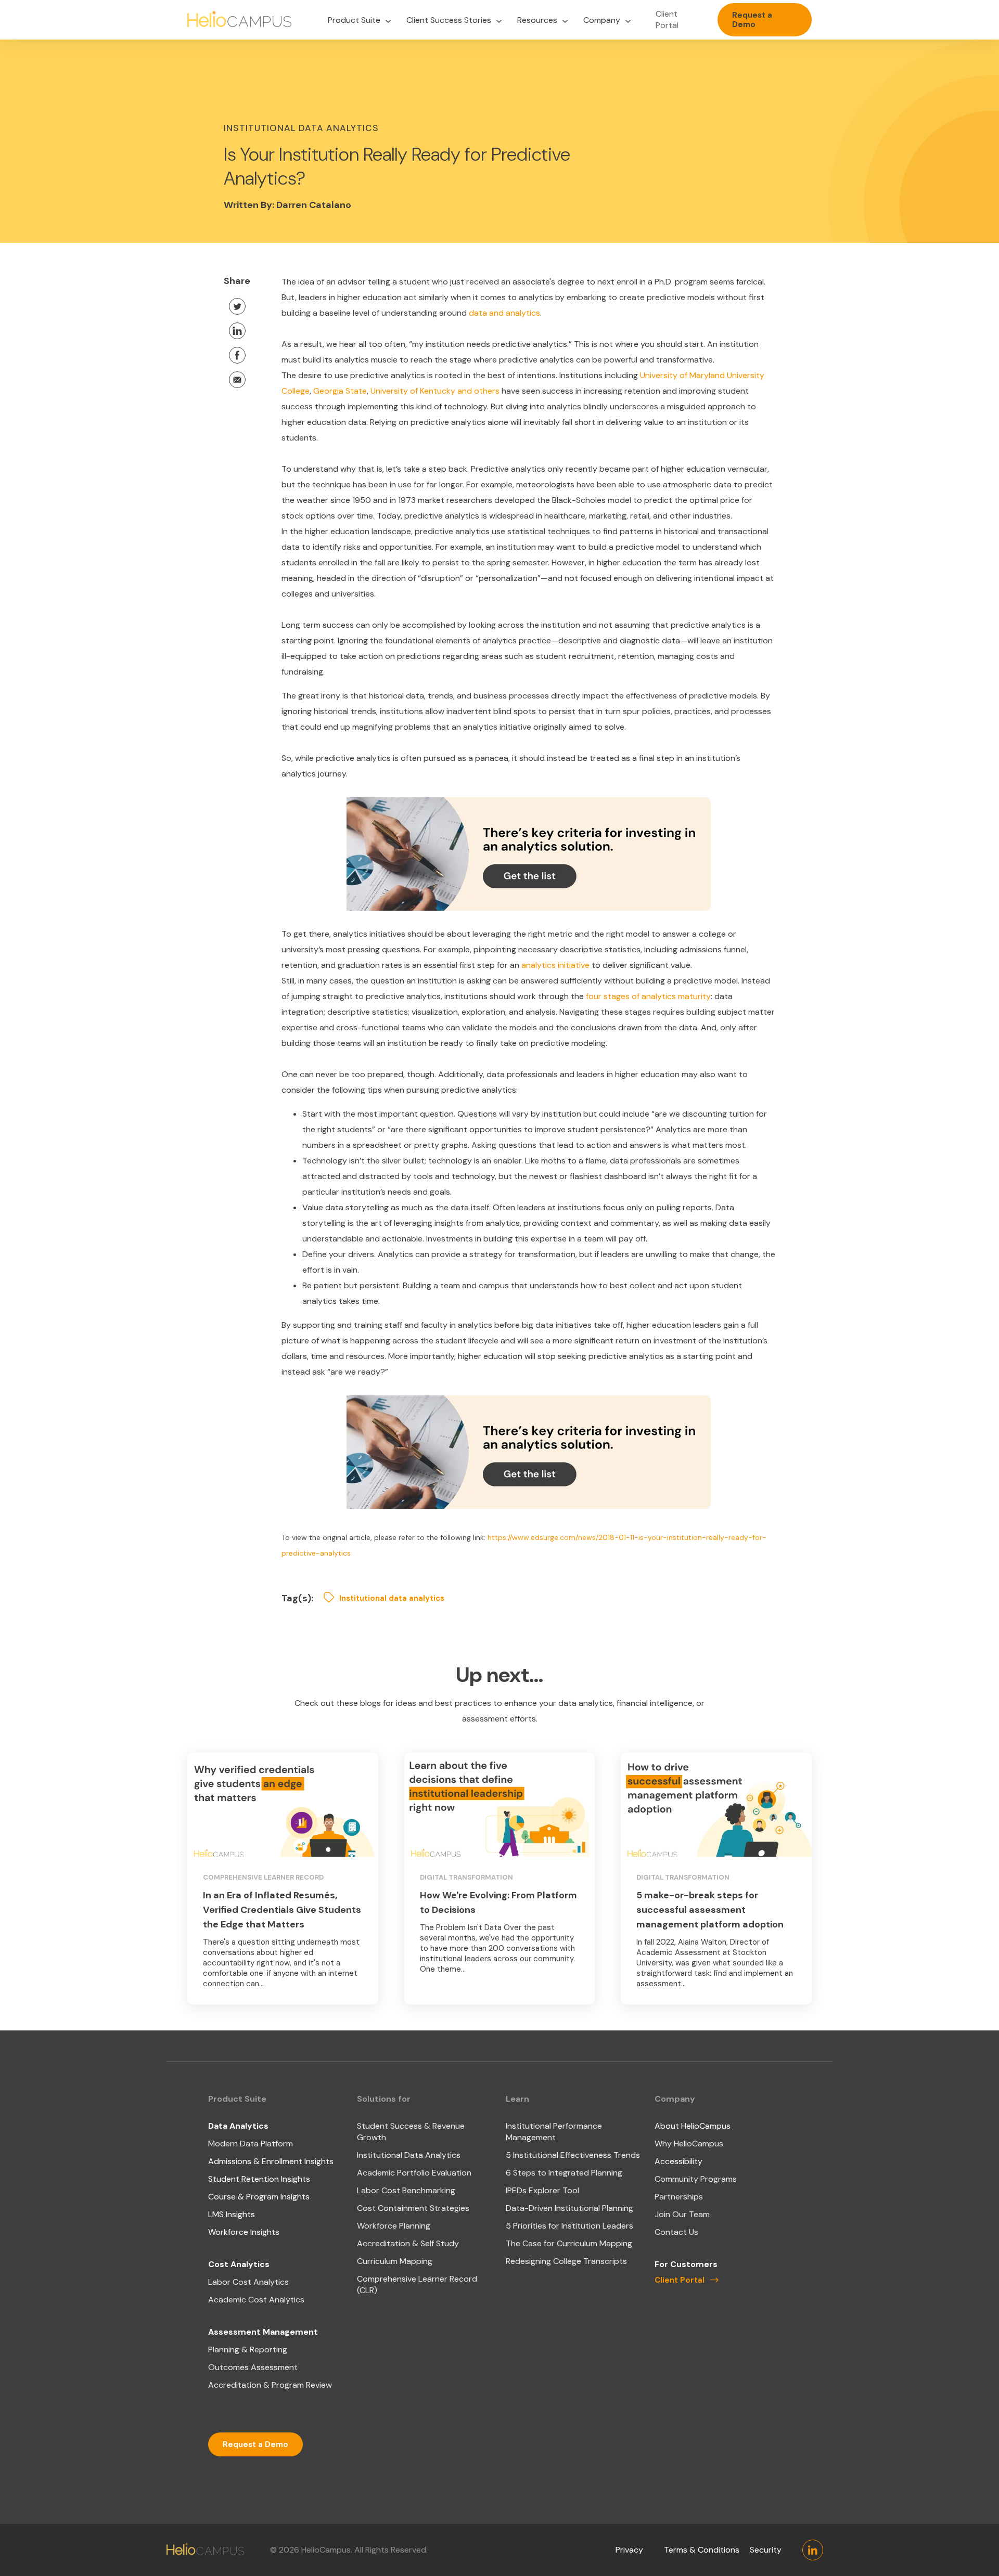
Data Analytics (238, 2126)
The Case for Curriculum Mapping (569, 2243)
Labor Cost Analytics (248, 2282)
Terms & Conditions (702, 2550)
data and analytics (504, 313)
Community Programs (696, 2179)
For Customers (686, 2264)
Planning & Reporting (248, 2350)
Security (766, 2550)
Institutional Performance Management (554, 2132)
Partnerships (679, 2197)
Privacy (629, 2550)
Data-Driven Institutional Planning (569, 2208)
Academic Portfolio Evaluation (414, 2173)
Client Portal (667, 20)
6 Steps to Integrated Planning (564, 2173)
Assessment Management (263, 2332)
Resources (537, 20)
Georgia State (340, 391)
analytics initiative (555, 965)
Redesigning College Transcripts (566, 2261)
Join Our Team (682, 2214)
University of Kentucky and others (435, 391)
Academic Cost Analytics (256, 2300)
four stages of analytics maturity (648, 996)
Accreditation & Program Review (270, 2385)
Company (602, 20)
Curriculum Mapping (395, 2261)
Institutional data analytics (392, 1598)
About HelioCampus (693, 2126)
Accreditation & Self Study (408, 2243)
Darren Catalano (314, 205)
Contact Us (676, 2232)
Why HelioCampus (689, 2144)
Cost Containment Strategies (413, 2208)
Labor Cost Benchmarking (406, 2190)
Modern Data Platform (251, 2144)
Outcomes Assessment (253, 2367)
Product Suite (354, 20)
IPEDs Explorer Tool (542, 2190)
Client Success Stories (449, 20)
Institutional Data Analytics (409, 2155)
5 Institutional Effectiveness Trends (573, 2155)
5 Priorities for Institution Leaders (569, 2226)
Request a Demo (752, 20)
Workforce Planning (394, 2226)
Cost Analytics (239, 2264)
